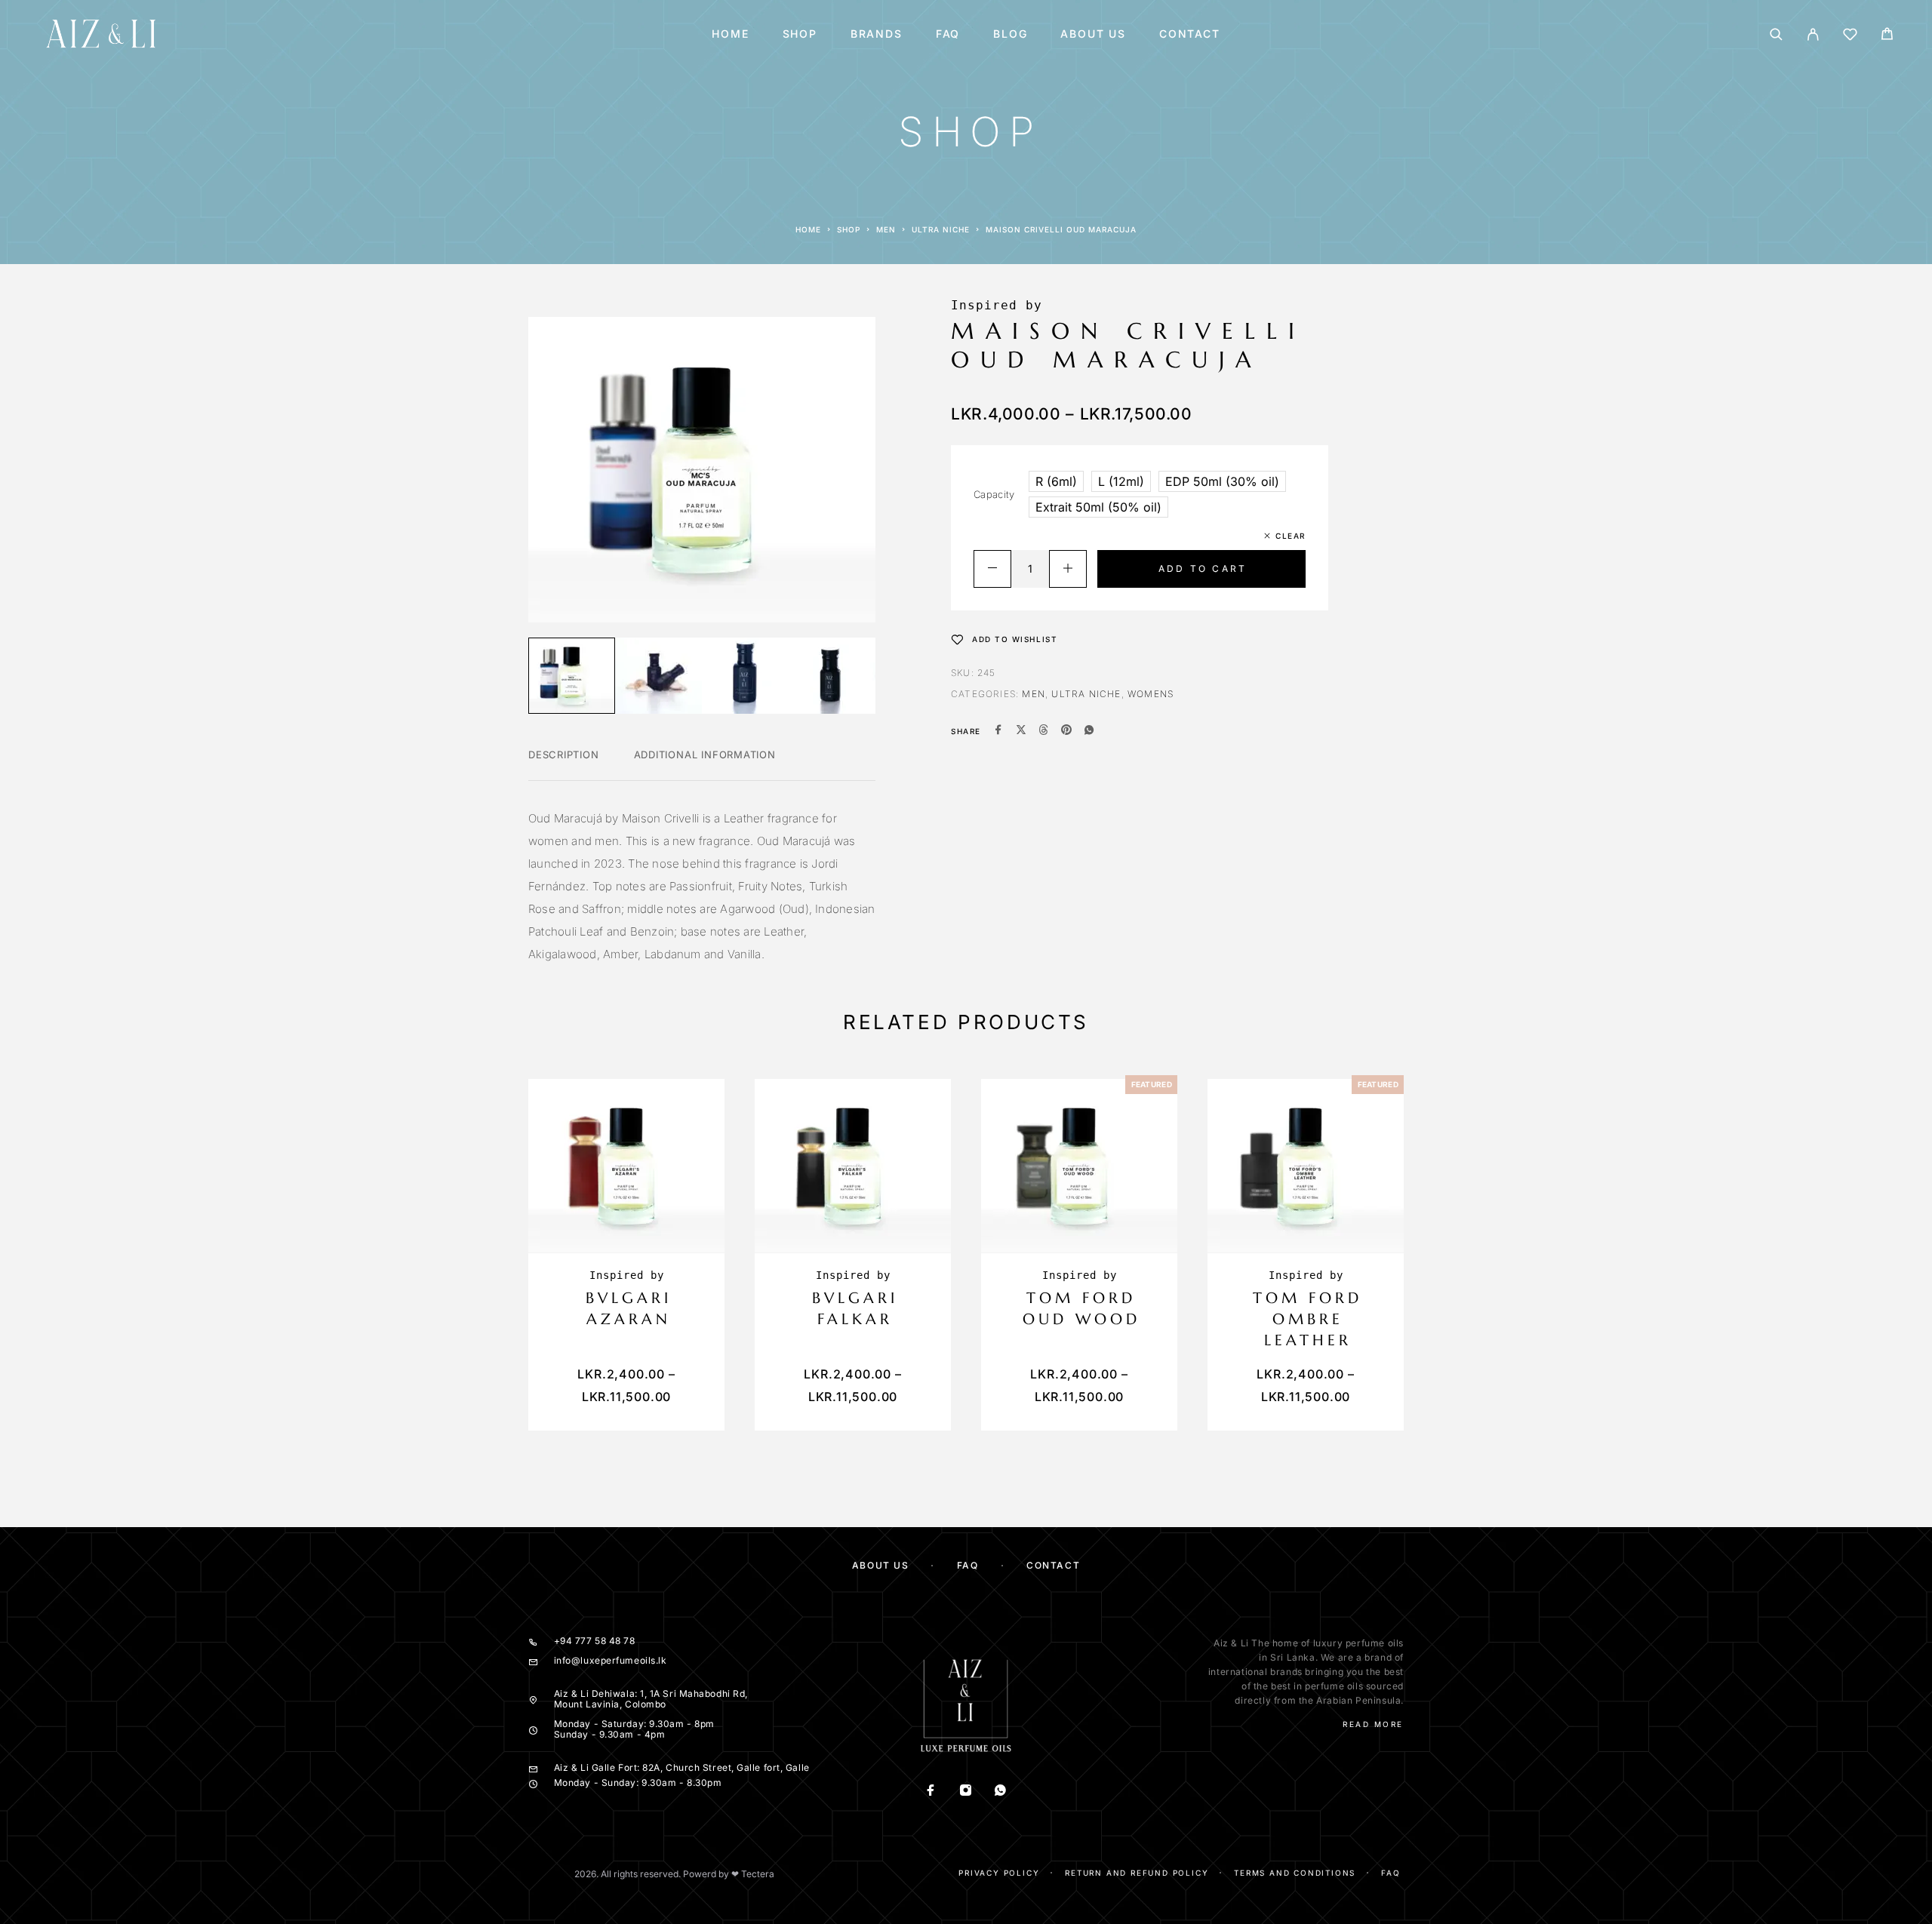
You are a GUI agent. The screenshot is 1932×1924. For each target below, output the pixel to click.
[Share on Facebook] (998, 731)
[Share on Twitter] (1021, 731)
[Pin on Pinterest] (1066, 731)
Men (886, 229)
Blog (1010, 34)
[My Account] (1813, 34)
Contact (1190, 34)
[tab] (564, 764)
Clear (1291, 536)
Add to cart (1203, 569)
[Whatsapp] (1001, 1792)
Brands (877, 34)
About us (1093, 34)
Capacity (994, 494)
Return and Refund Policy (1137, 1873)
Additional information (705, 755)
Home (730, 34)
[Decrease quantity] (992, 569)
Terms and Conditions (1295, 1873)
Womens (1151, 694)
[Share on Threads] (1044, 731)
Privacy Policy (999, 1873)
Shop (800, 34)
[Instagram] (966, 1792)
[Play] (572, 676)
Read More (1373, 1724)
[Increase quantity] (1068, 569)
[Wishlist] (1850, 37)
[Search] (1776, 34)
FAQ (948, 34)
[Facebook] (931, 1792)
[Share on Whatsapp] (1089, 731)
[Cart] (1887, 36)
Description (564, 755)
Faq (1391, 1873)
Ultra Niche (941, 229)
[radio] (1056, 481)
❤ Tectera (753, 1874)
